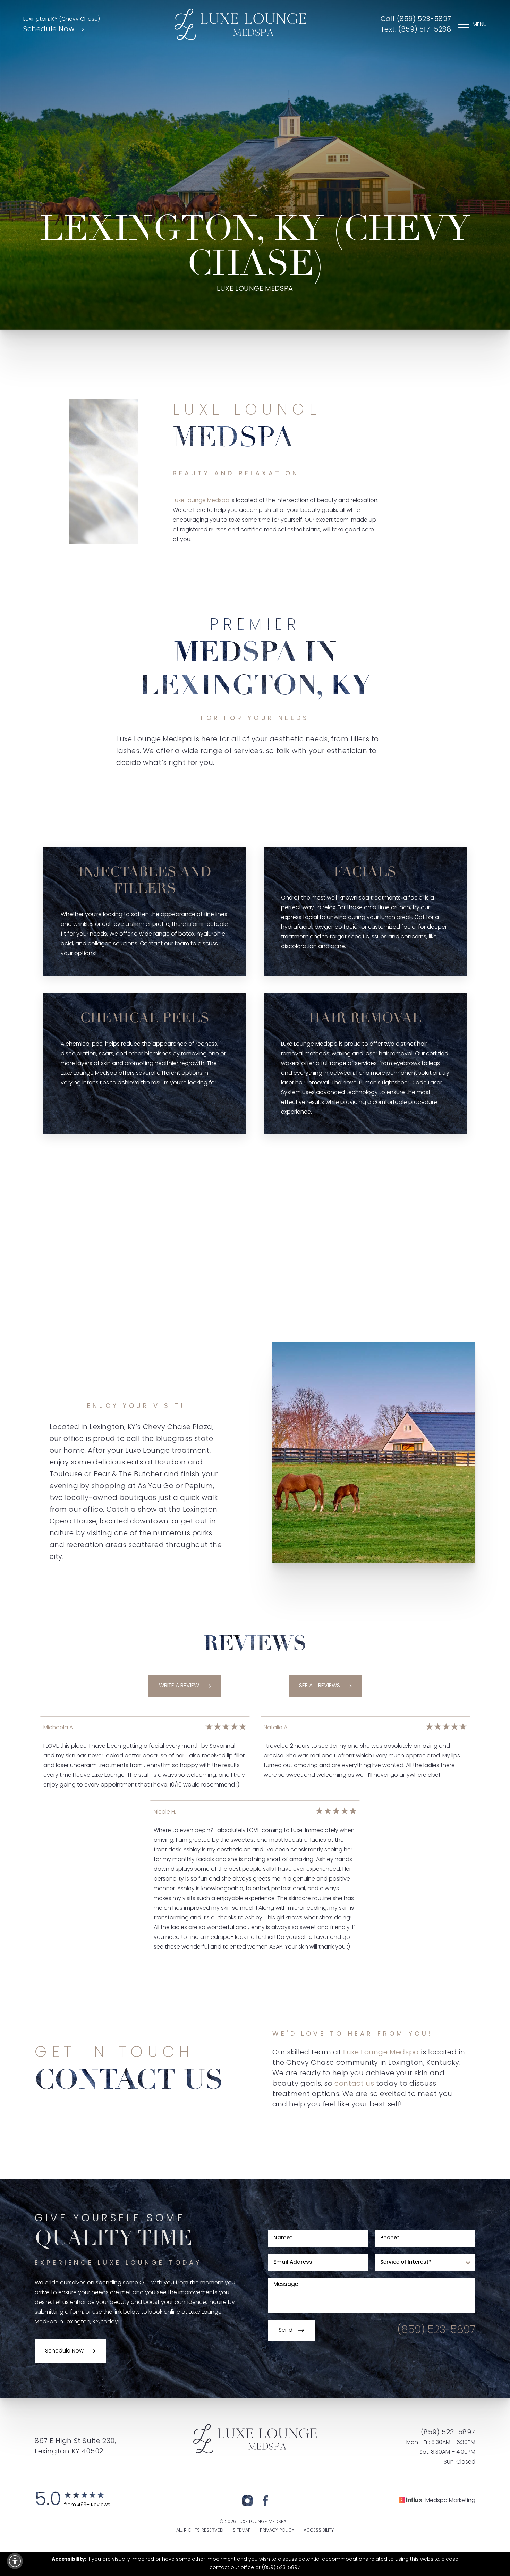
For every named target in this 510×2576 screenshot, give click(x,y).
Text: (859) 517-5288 (416, 30)
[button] (15, 2561)
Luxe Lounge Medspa (201, 501)
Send (286, 2330)
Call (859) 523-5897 (416, 19)
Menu (480, 25)
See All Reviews (320, 1686)
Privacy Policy (277, 2530)
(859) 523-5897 (436, 2330)
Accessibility (319, 2530)
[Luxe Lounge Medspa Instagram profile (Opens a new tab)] (247, 2501)
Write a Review (179, 1686)
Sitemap (242, 2530)
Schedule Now (49, 29)
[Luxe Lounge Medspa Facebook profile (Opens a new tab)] (265, 2501)
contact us (354, 2084)
